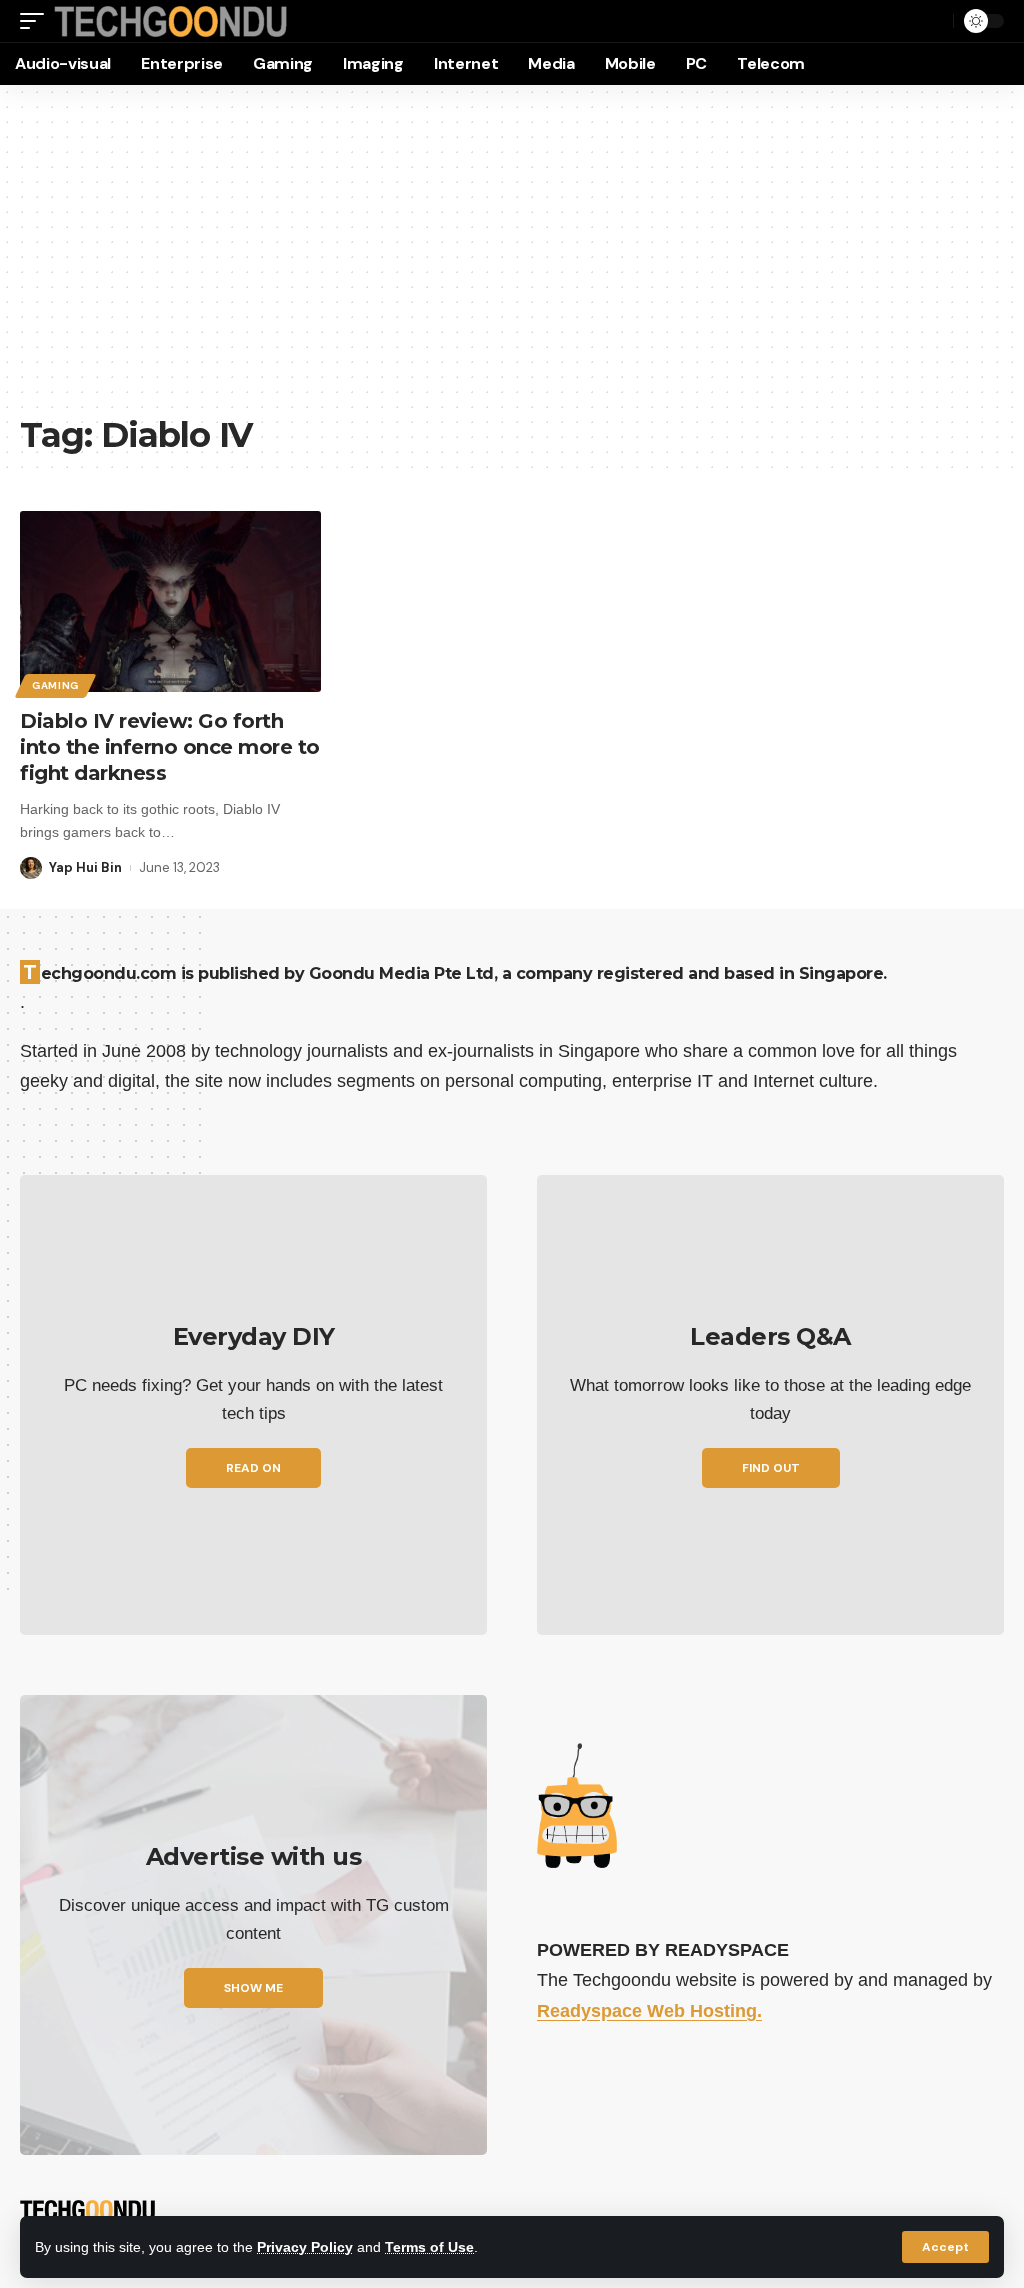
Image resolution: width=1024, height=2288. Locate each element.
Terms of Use (429, 2247)
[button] (945, 2247)
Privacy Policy (305, 2247)
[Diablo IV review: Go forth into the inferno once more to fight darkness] (170, 601)
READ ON (253, 1468)
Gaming (55, 685)
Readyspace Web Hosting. (649, 2011)
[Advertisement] (512, 260)
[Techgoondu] (171, 21)
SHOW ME (253, 1988)
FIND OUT (771, 1468)
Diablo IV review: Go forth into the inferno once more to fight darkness (170, 747)
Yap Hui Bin (85, 867)
